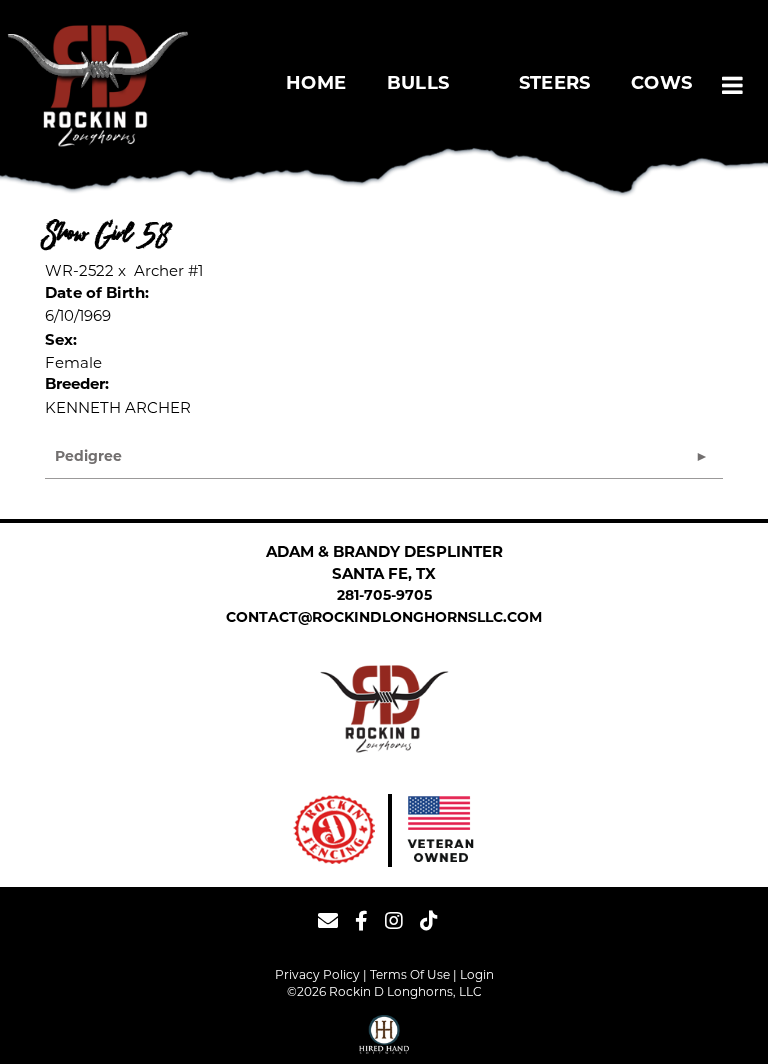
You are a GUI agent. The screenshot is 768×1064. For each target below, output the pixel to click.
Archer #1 (168, 270)
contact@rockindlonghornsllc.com (384, 618)
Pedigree (88, 457)
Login (477, 974)
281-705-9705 (384, 596)
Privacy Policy (317, 974)
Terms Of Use (410, 974)
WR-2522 (79, 270)
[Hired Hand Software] (384, 1037)
